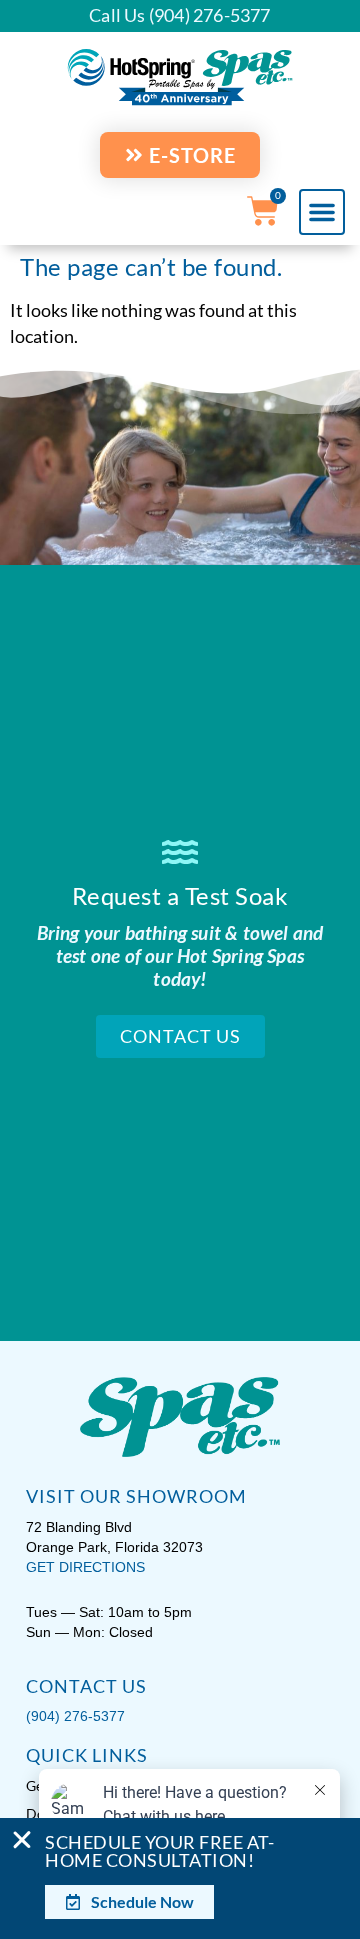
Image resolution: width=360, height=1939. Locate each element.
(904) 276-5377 (75, 1716)
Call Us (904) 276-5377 (179, 15)
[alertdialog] (180, 1878)
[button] (322, 212)
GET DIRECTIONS (85, 1567)
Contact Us (180, 1036)
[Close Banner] (22, 1840)
